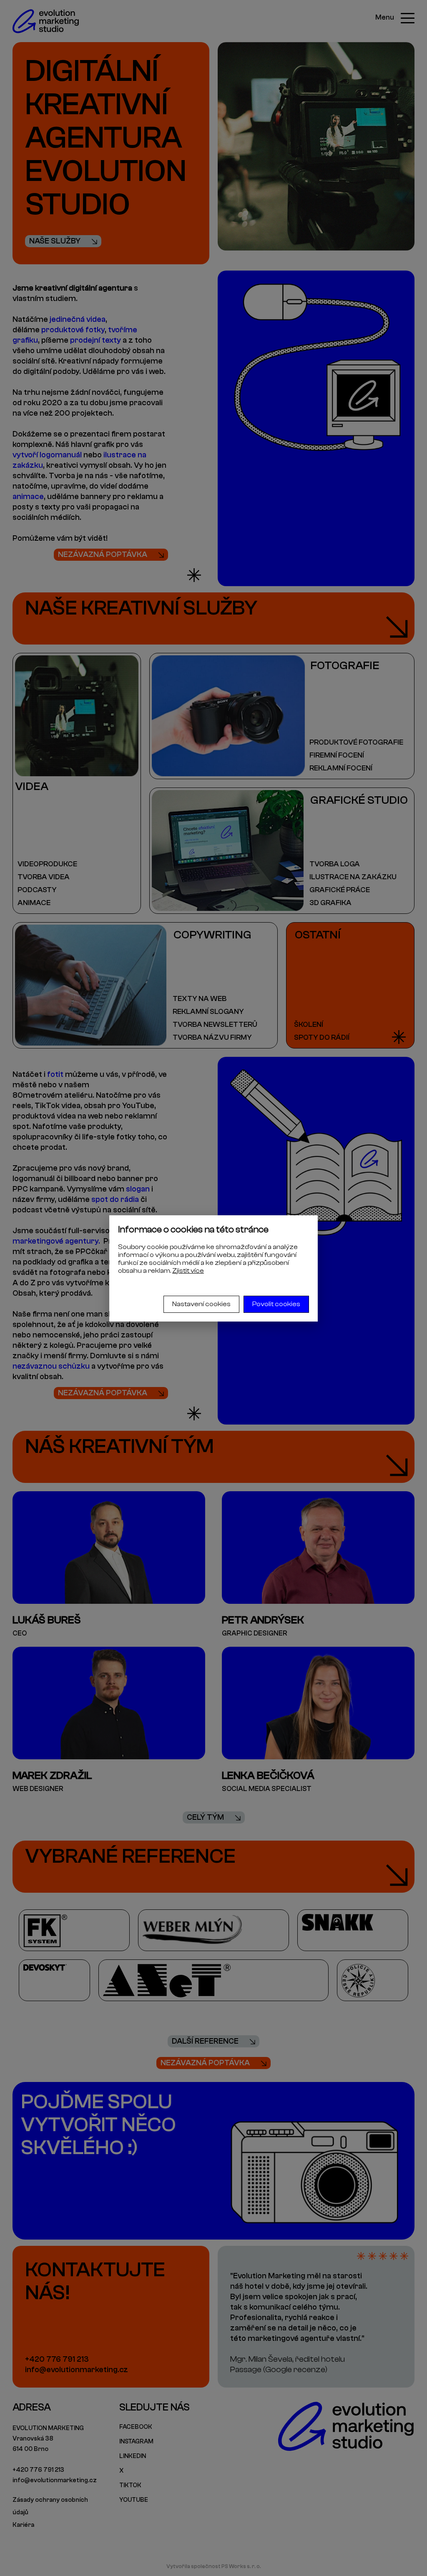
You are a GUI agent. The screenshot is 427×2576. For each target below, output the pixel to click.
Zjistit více (188, 1271)
